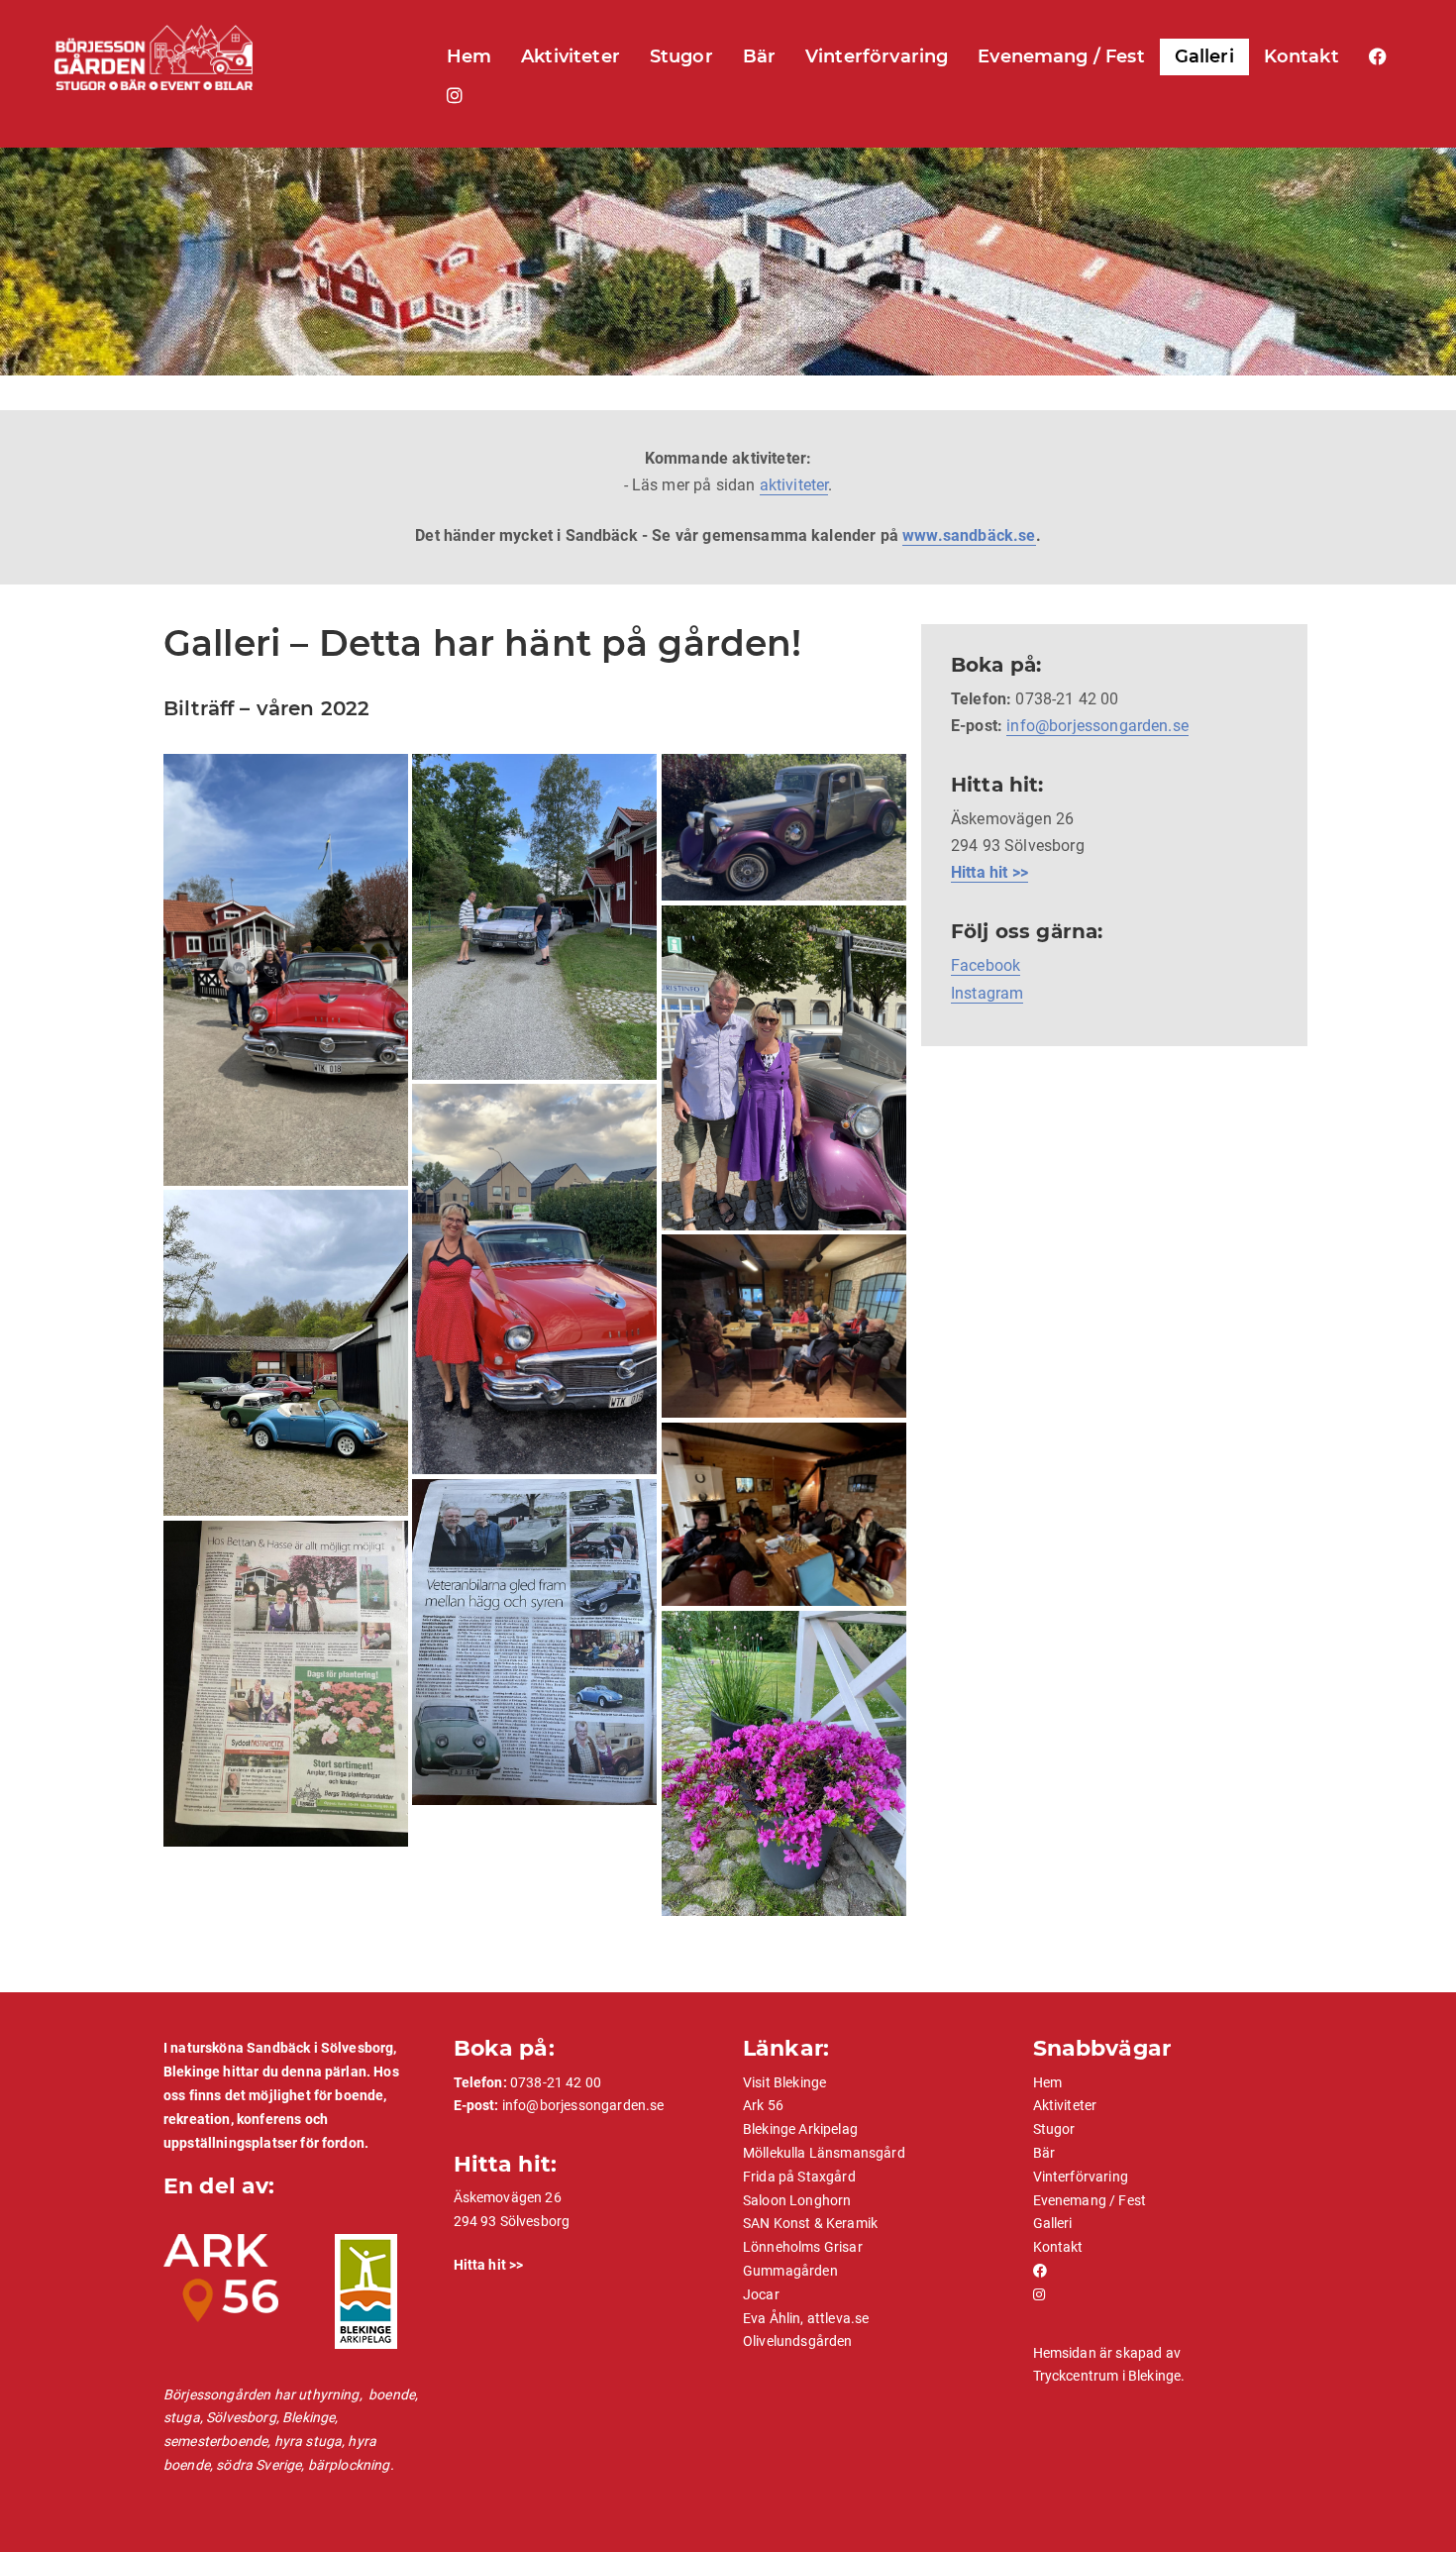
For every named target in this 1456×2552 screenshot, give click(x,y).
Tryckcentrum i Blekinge (1107, 2376)
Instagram (987, 993)
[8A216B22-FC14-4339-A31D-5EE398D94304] (784, 1763)
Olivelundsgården (798, 2341)
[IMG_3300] (286, 1353)
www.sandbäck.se (969, 535)
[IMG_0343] (286, 969)
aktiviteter (794, 485)
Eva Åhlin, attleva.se (806, 2318)
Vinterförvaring (877, 56)
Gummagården (790, 2271)
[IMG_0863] (534, 1278)
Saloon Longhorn (797, 2200)
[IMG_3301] (784, 1326)
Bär (759, 56)
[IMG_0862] (784, 1068)
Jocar (761, 2294)
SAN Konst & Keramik (810, 2223)
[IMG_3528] (534, 1642)
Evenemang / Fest (1061, 56)
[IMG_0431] (784, 827)
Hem (469, 56)
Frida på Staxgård (799, 2177)
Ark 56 (763, 2105)
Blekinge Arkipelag (800, 2129)
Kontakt (1301, 56)
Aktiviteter (571, 56)
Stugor (681, 56)
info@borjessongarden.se (1097, 726)
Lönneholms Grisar (803, 2247)
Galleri (1204, 56)
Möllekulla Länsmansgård (824, 2153)
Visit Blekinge (784, 2082)
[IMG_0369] (534, 917)
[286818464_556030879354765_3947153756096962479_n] (286, 1684)
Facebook (986, 965)
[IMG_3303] (784, 1514)
